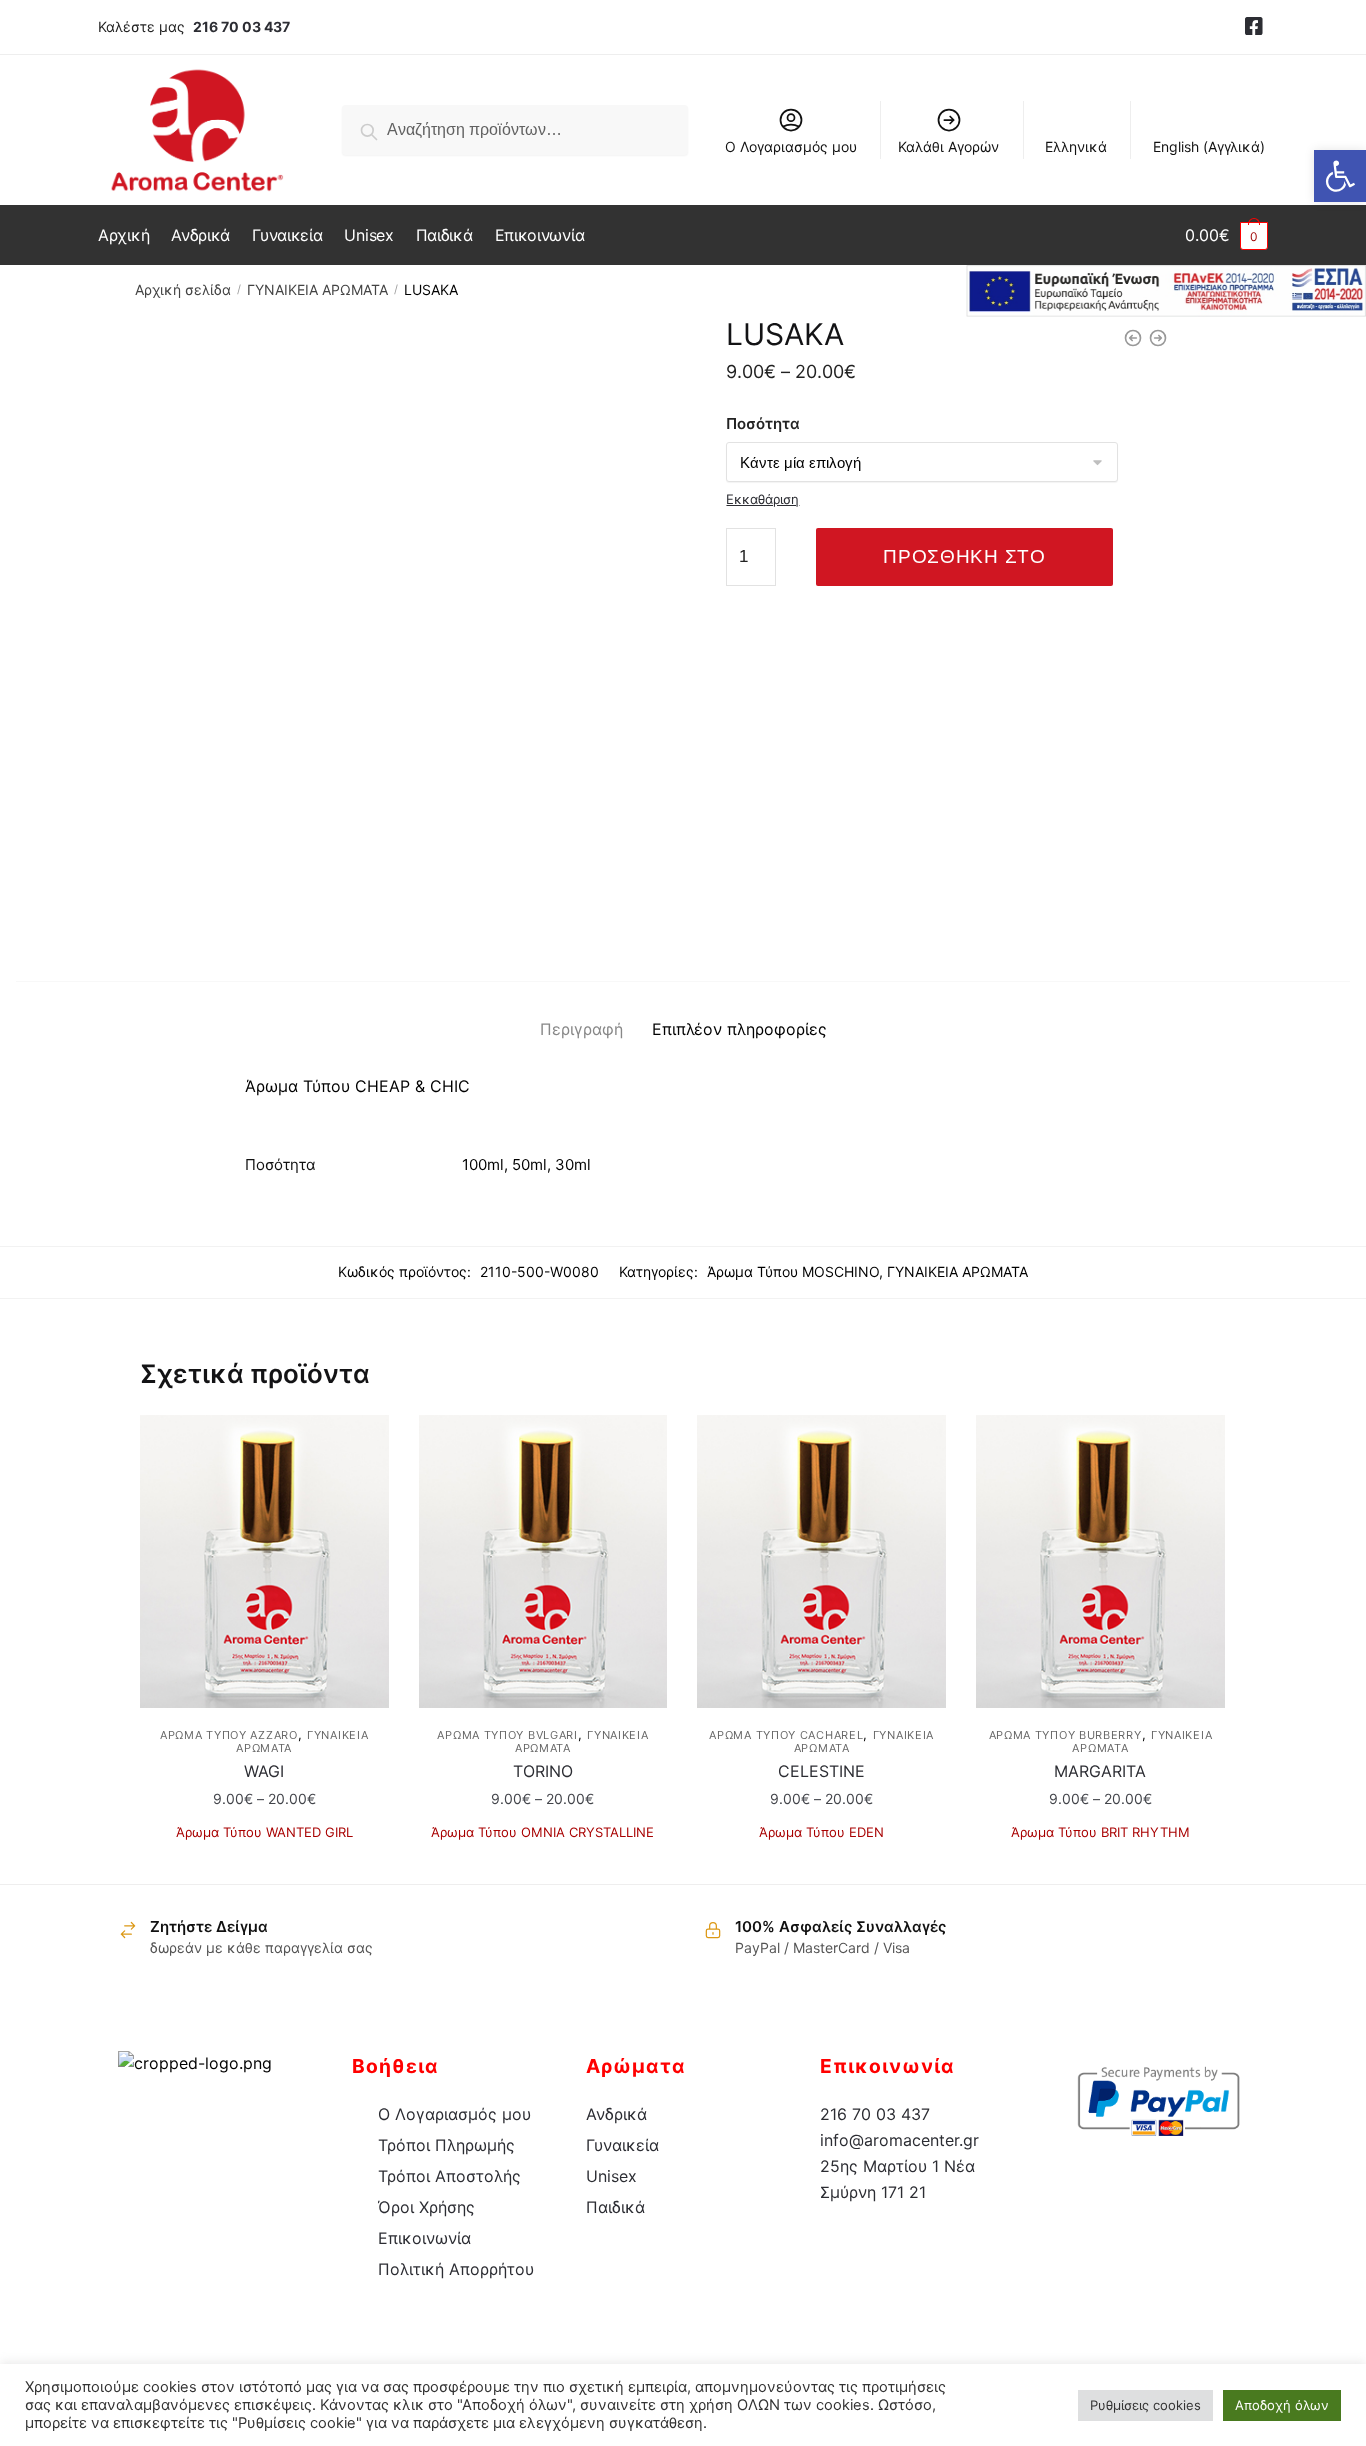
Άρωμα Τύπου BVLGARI (507, 1735)
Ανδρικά (616, 2114)
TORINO (543, 1771)
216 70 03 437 (241, 26)
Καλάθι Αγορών (948, 146)
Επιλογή (264, 1860)
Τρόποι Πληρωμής (446, 2145)
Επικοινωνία (424, 2238)
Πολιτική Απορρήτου (456, 2269)
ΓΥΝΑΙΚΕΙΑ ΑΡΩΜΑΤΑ (317, 289)
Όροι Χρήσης (426, 2207)
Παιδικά (615, 2207)
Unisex (611, 2176)
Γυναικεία (622, 2145)
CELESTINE (821, 1771)
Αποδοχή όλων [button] (1282, 2405)
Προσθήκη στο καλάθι (964, 566)
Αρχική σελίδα (183, 289)
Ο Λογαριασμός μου (791, 146)
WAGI (264, 1771)
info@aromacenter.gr (899, 2140)
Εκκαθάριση (762, 499)
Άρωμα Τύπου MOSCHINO (793, 1271)
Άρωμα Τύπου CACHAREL (786, 1735)
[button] (1340, 176)
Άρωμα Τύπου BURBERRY (1065, 1735)
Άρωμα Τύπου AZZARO (229, 1735)
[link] (1254, 27)
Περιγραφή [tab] (581, 1029)
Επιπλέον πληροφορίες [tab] (739, 1029)
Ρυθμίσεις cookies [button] (1145, 2405)
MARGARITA (1100, 1771)
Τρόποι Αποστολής (449, 2176)
